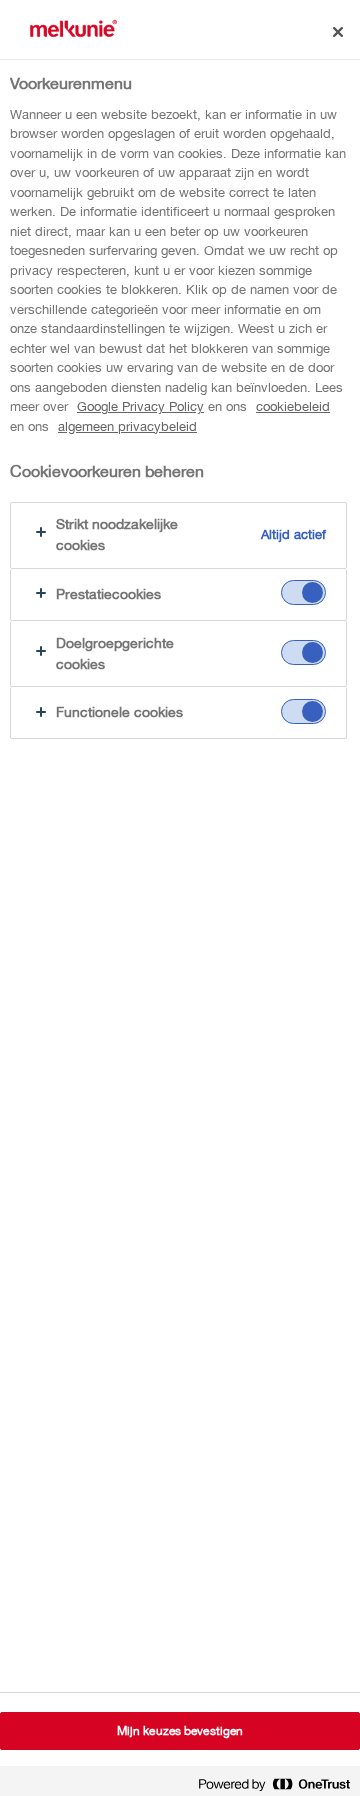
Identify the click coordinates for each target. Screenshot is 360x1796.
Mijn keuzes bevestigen (180, 1731)
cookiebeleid (293, 406)
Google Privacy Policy (140, 406)
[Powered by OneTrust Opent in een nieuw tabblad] (274, 1783)
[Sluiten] (338, 32)
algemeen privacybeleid (127, 426)
